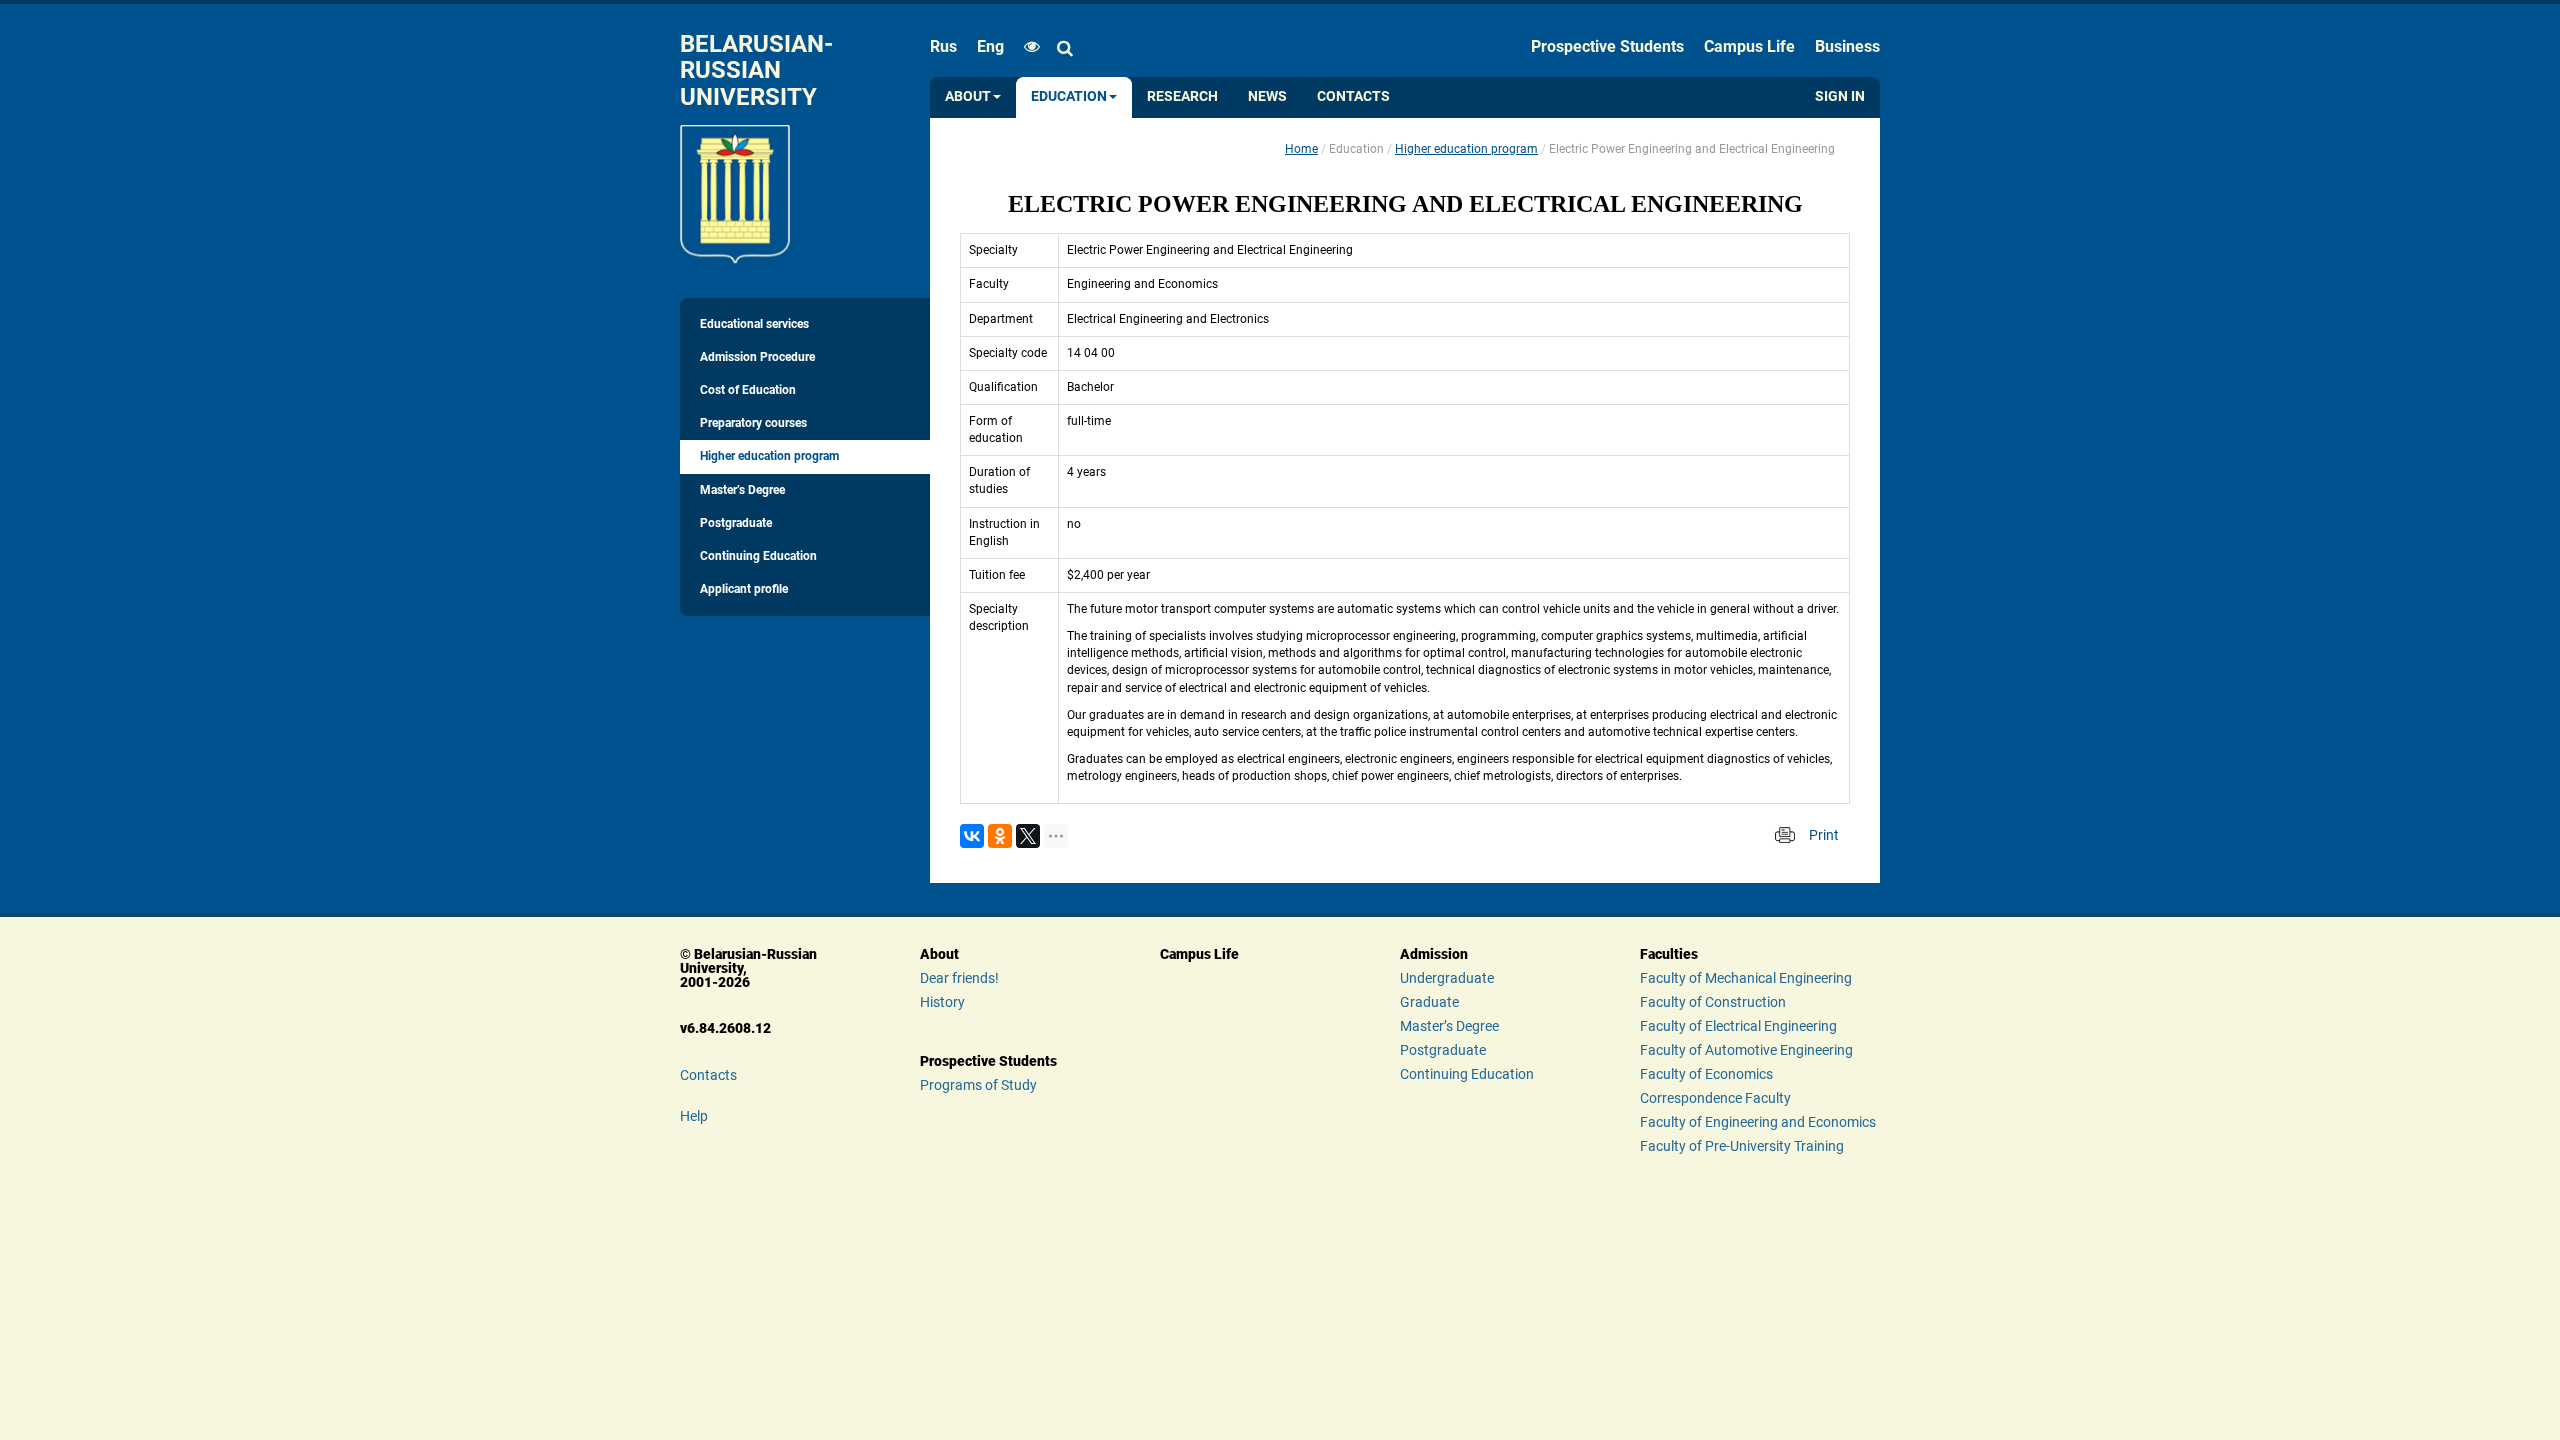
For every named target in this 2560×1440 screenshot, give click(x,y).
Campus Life (1749, 46)
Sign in (1840, 96)
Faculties (1669, 954)
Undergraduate (1447, 978)
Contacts (1353, 96)
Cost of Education (748, 390)
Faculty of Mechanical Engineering (1746, 978)
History (942, 1002)
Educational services (754, 324)
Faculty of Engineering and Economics (1758, 1122)
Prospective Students (1607, 46)
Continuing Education (758, 556)
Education (1069, 96)
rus (943, 46)
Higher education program (769, 456)
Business (1847, 46)
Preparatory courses (753, 423)
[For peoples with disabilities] (1027, 47)
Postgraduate (736, 523)
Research (1182, 96)
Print (1824, 835)
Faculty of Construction (1713, 1002)
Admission (1434, 954)
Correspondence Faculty (1715, 1098)
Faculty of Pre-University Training (1742, 1146)
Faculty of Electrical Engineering (1738, 1026)
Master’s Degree (742, 490)
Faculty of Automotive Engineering (1746, 1050)
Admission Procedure (757, 357)
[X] (1028, 836)
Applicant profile (744, 589)
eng (990, 46)
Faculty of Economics (1706, 1074)
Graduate (1429, 1002)
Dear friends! (959, 978)
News (1267, 96)
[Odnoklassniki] (1000, 836)
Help (694, 1116)
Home (1301, 149)
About (968, 96)
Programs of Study (978, 1085)
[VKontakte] (972, 836)
